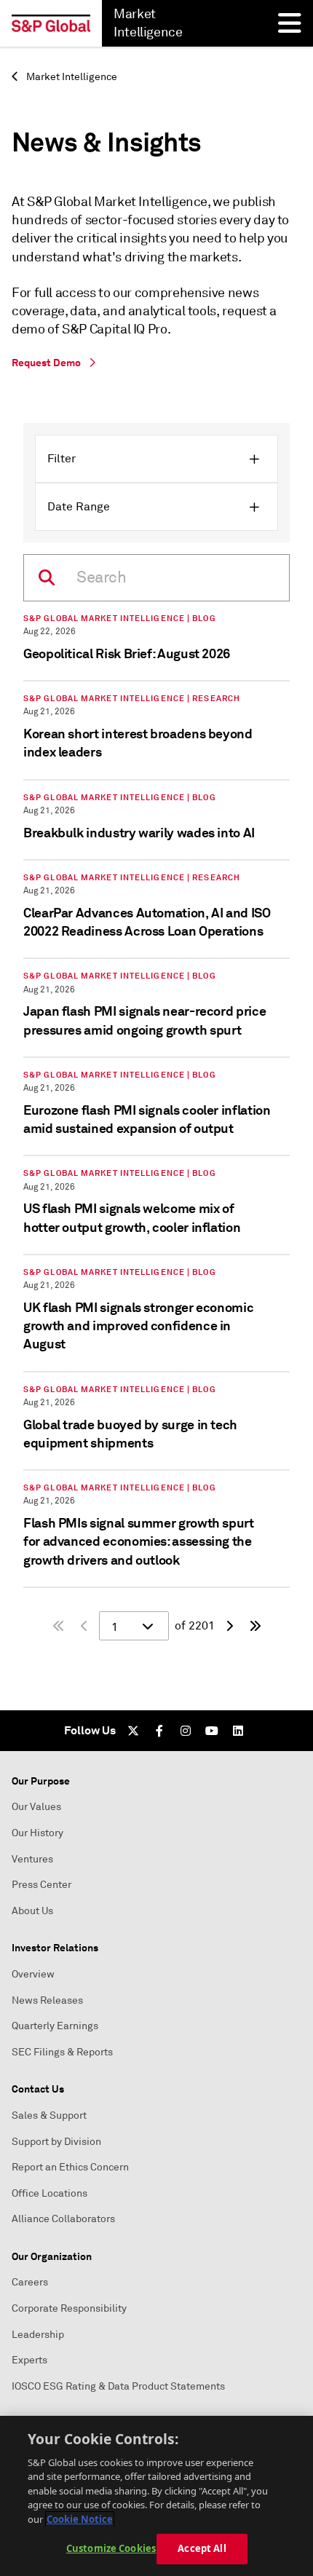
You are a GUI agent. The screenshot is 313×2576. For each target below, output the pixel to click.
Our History (37, 1833)
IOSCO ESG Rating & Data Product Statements (118, 2386)
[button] (156, 459)
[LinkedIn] (238, 1731)
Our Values (36, 1807)
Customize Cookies (111, 2548)
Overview (33, 1974)
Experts (29, 2360)
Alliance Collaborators (63, 2219)
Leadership (38, 2335)
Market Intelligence (71, 77)
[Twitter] (133, 1731)
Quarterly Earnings (55, 2026)
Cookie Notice (80, 2519)
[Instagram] (186, 1731)
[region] (156, 2496)
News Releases (47, 2000)
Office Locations (49, 2193)
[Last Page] (255, 1626)
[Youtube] (212, 1731)
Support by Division (56, 2142)
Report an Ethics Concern (70, 2167)
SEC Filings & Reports (62, 2052)
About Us (32, 1911)
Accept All (202, 2548)
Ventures (32, 1859)
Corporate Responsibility (69, 2308)
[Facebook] (159, 1731)
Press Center (41, 1885)
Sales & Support (49, 2115)
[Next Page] (229, 1626)
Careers (30, 2282)
